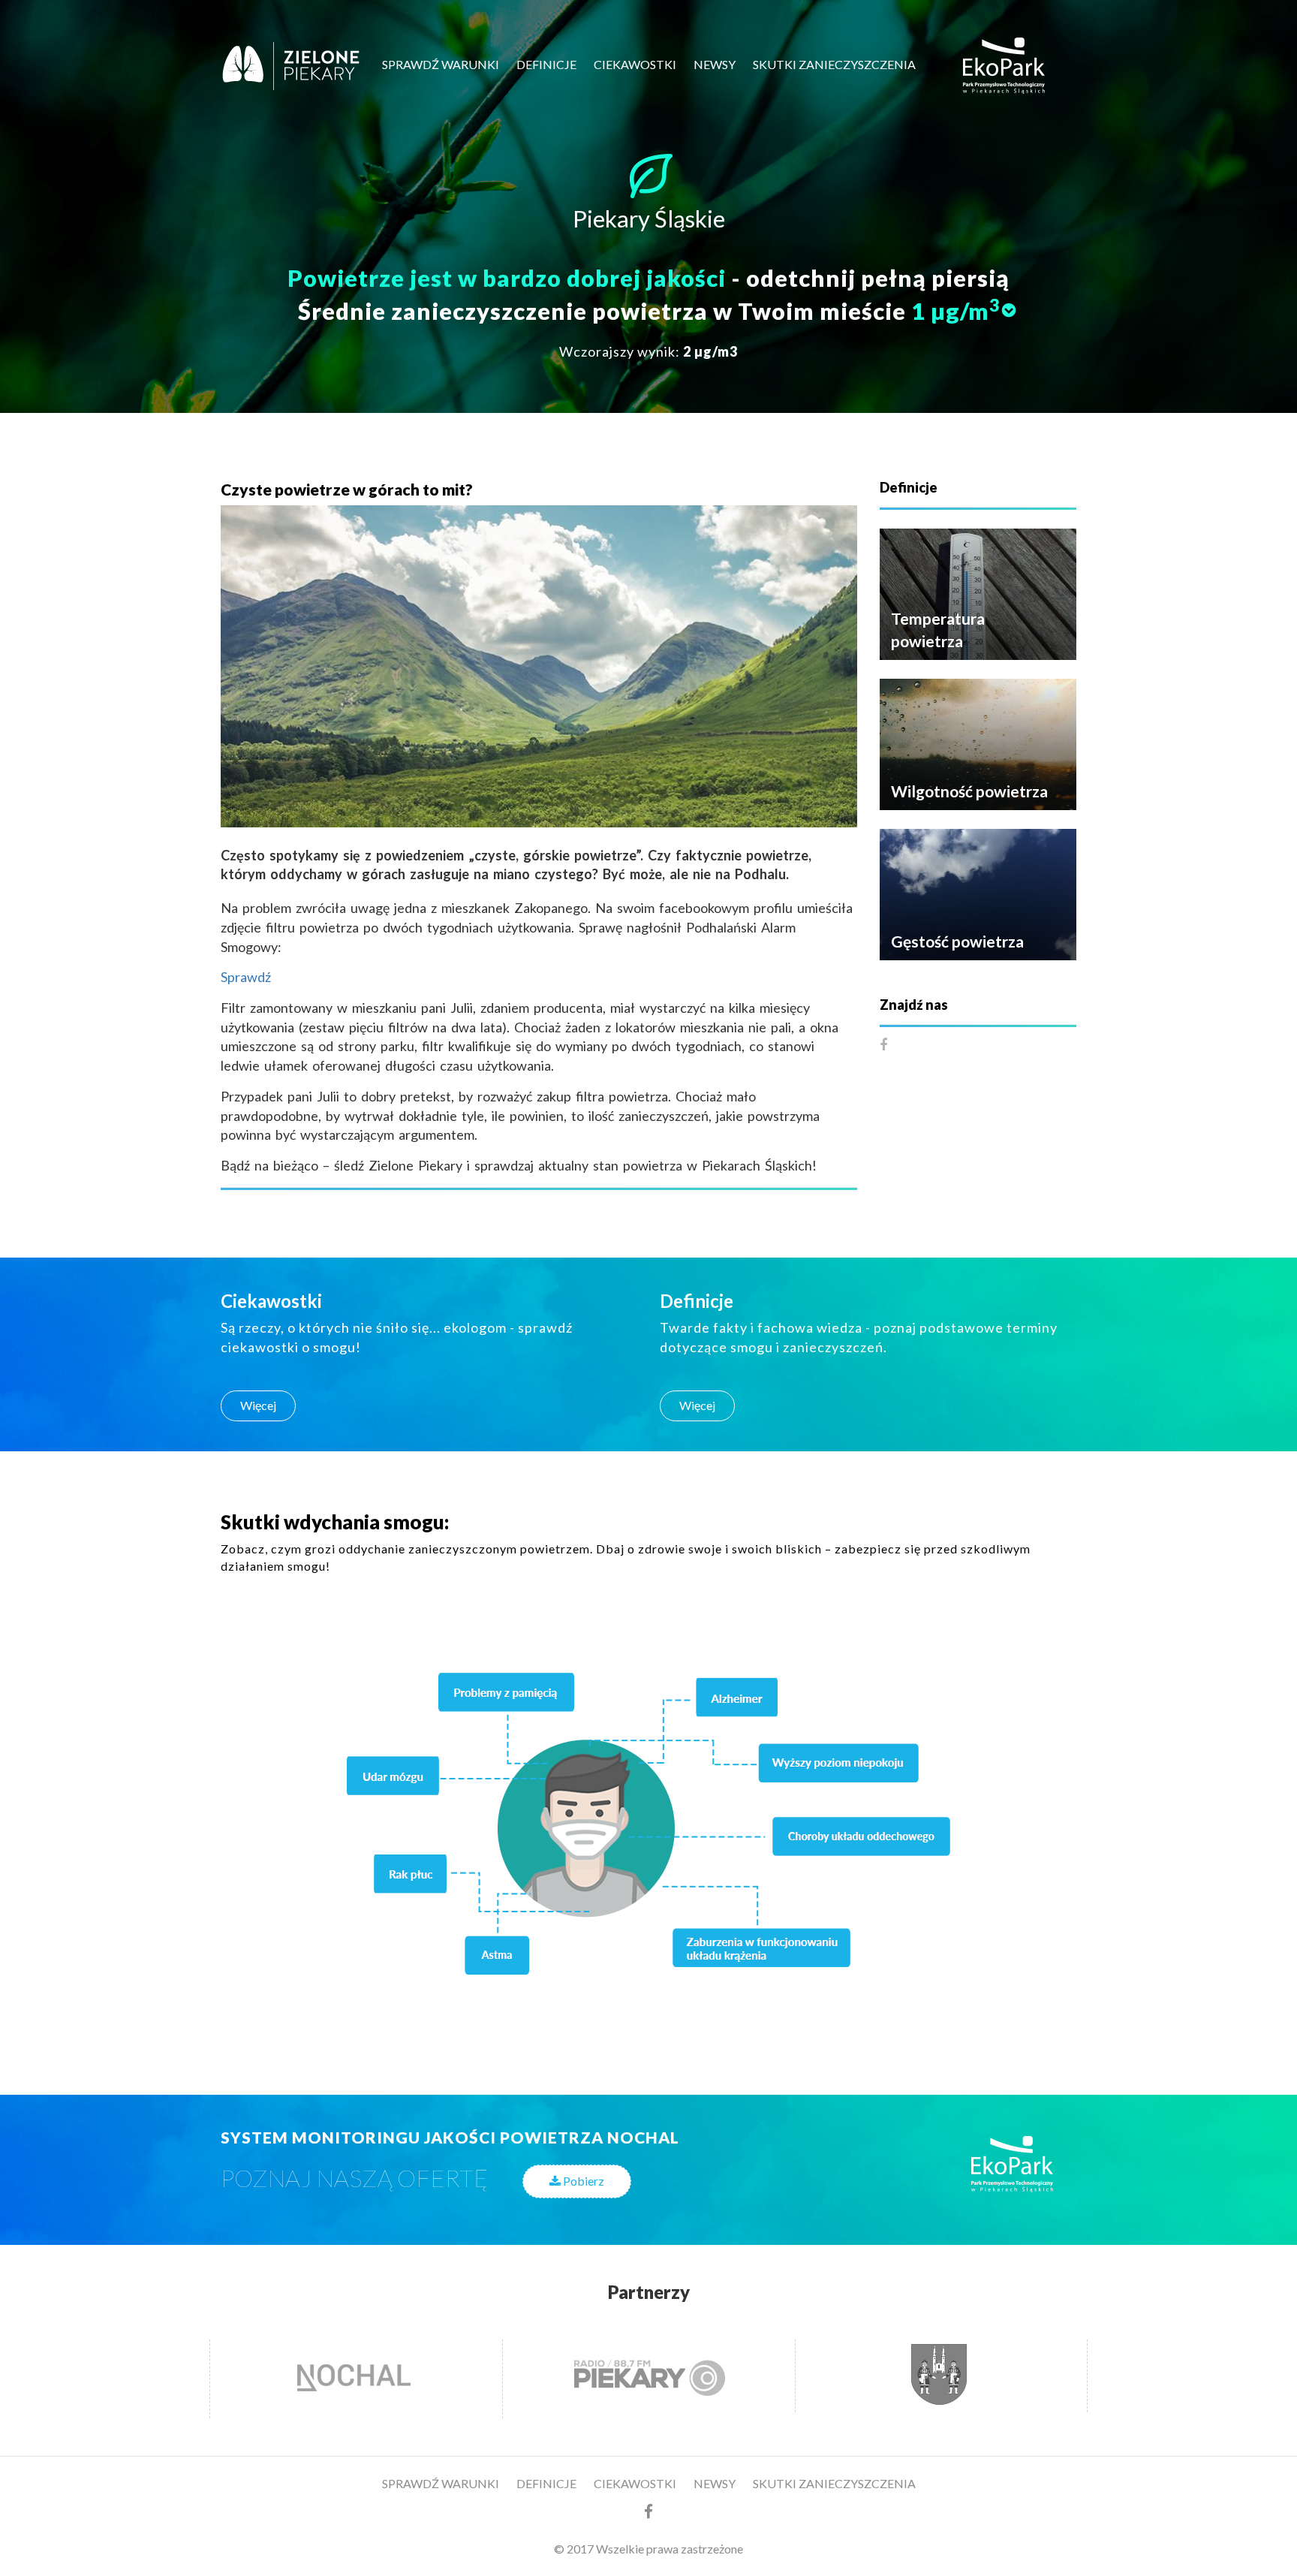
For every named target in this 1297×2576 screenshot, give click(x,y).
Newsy (715, 64)
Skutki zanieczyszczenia (834, 64)
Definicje (546, 64)
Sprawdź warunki (441, 64)
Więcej (258, 1405)
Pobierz (582, 2181)
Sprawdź (246, 977)
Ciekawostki (635, 64)
